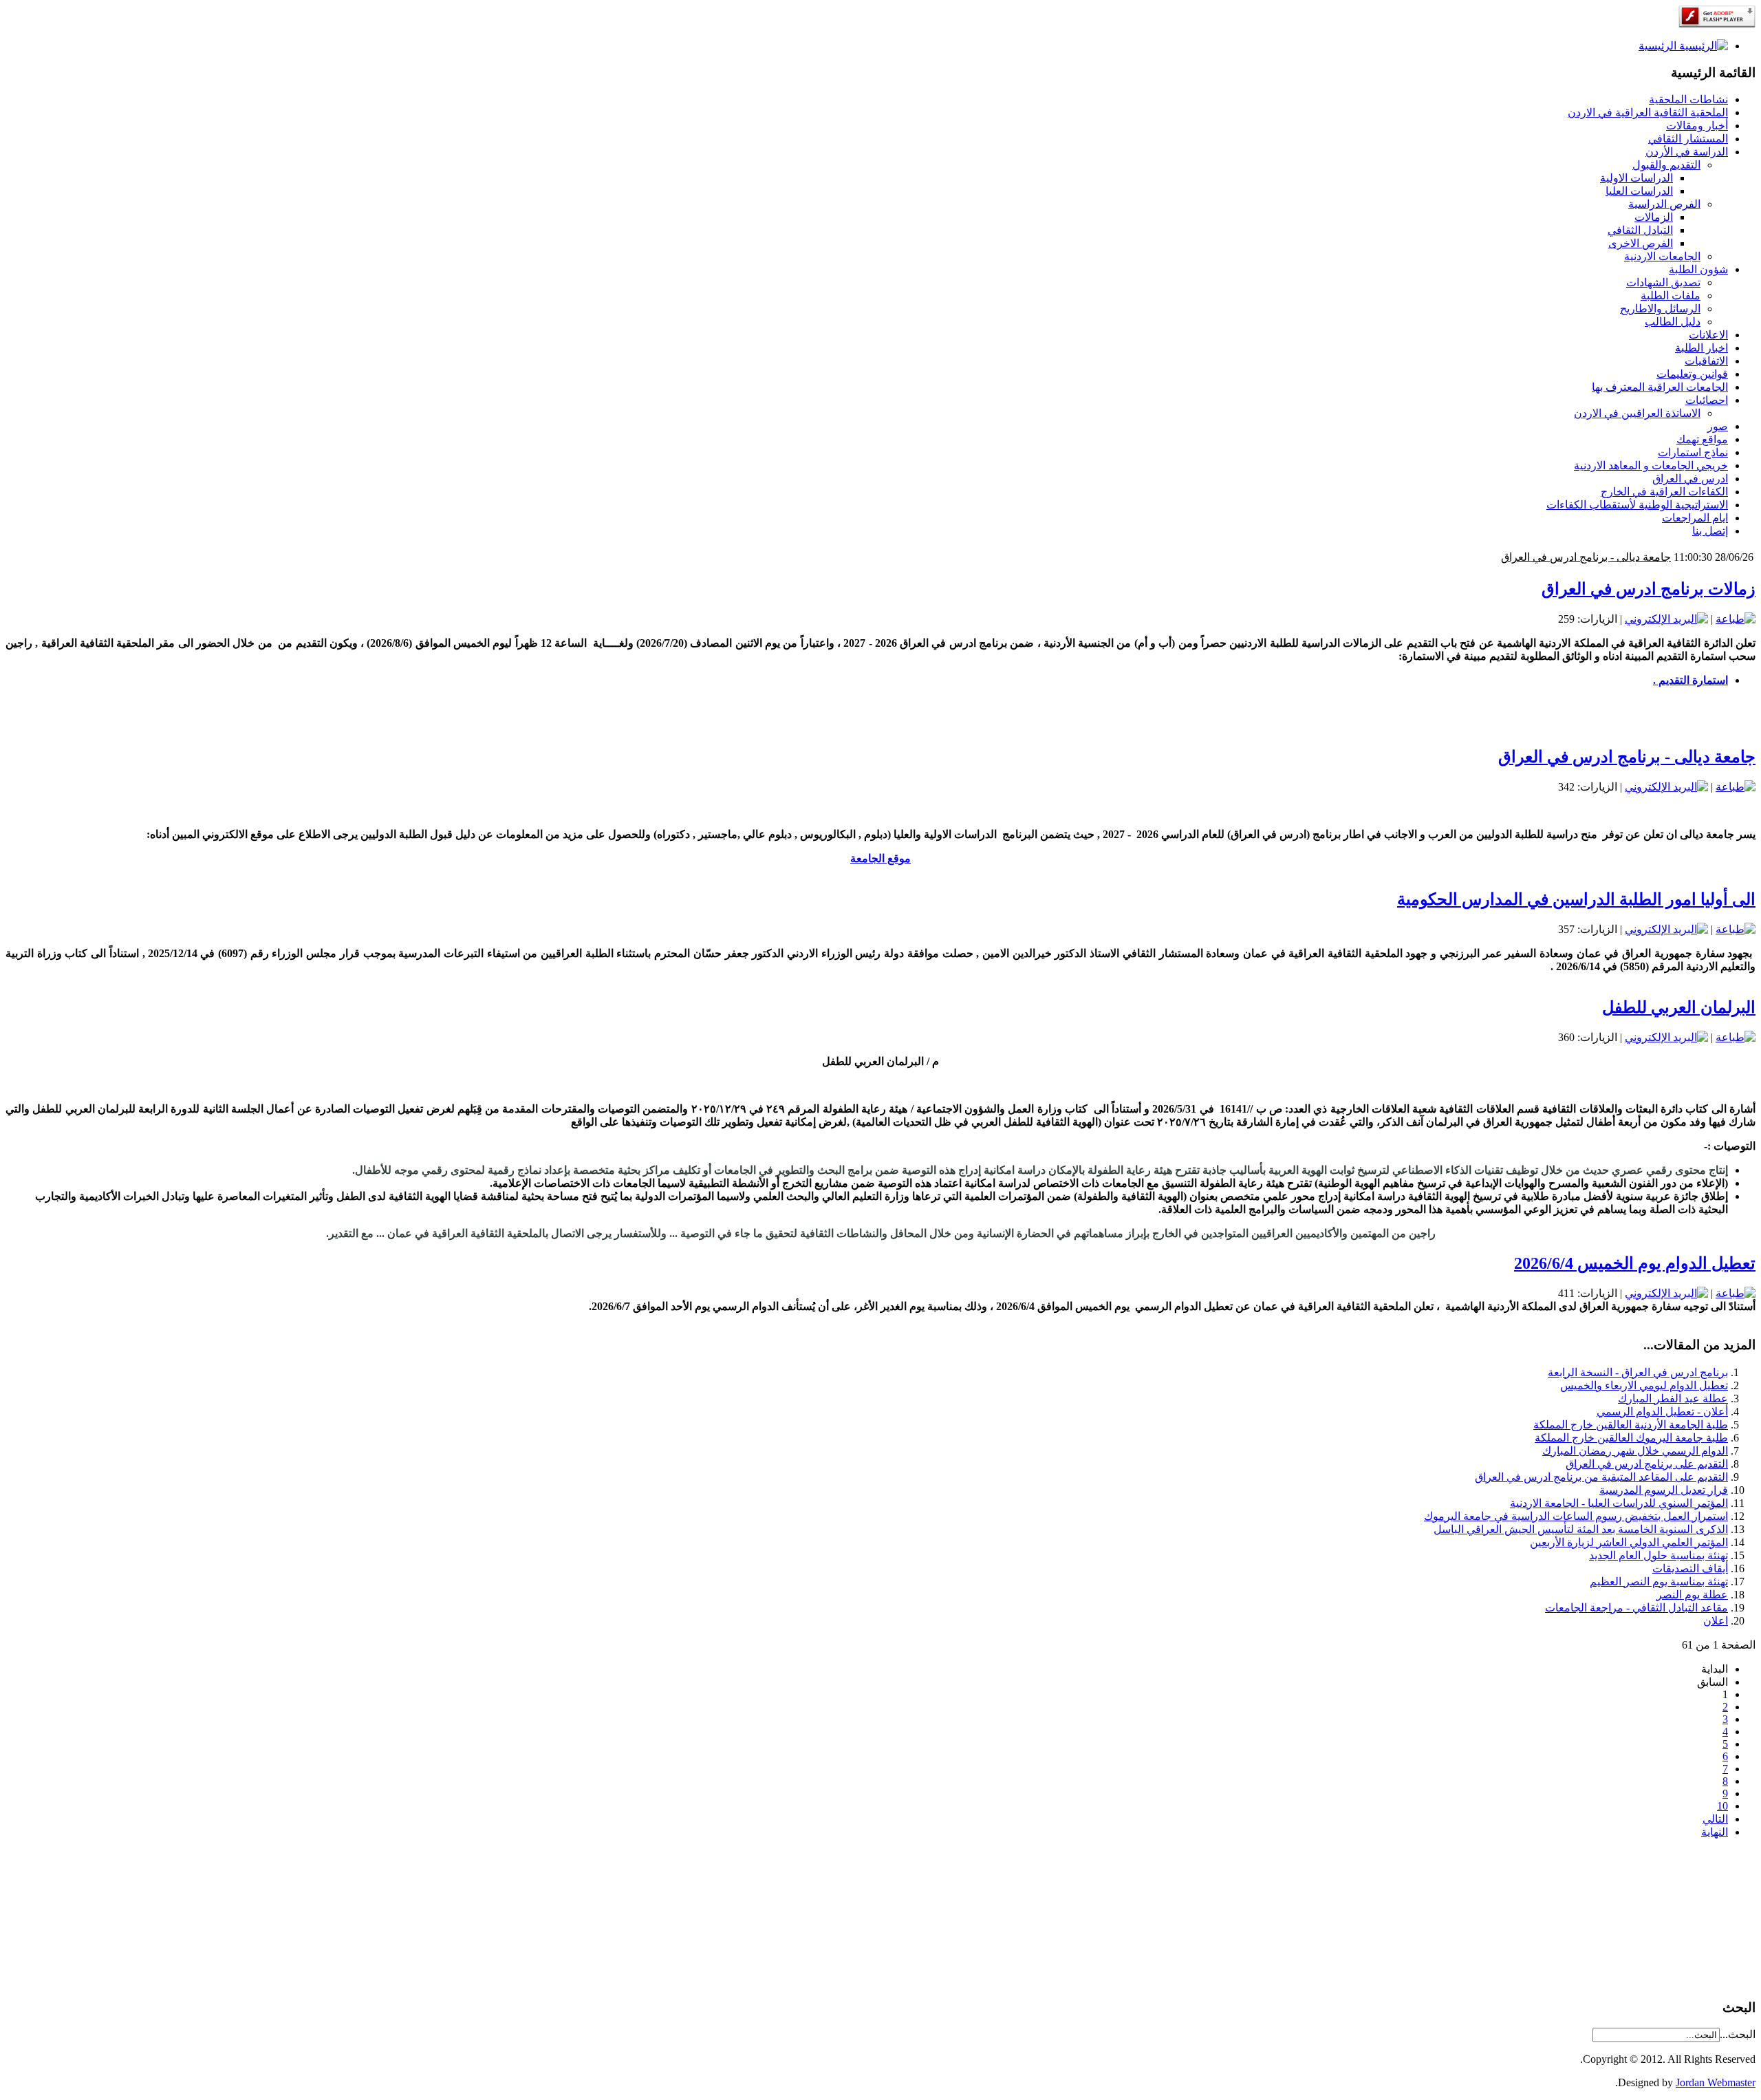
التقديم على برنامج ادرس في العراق (1647, 1464)
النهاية (1715, 1832)
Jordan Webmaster (1716, 2082)
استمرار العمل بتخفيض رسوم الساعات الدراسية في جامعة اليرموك (1576, 1516)
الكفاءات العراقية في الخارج (1664, 492)
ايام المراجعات (1695, 518)
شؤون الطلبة (1698, 269)
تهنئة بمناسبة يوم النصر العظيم (1659, 1582)
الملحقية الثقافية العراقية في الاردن (1648, 112)
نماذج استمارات (1693, 452)
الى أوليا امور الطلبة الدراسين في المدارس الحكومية (1553, 557)
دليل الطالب (1673, 322)
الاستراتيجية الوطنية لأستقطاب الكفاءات (1637, 505)
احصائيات (1707, 400)
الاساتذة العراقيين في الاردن (1637, 413)
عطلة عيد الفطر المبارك (1673, 1399)
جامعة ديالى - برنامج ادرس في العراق (1627, 757)
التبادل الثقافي (1640, 230)
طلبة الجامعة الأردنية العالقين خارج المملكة (1631, 1425)
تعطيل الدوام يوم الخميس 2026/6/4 (1635, 1263)
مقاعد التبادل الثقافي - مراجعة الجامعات (1636, 1608)
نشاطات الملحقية (1688, 99)
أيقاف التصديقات (1690, 1568)
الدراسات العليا (1639, 191)
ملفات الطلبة (1671, 296)
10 (1722, 1806)
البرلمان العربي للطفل (1679, 1007)
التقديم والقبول (1666, 165)
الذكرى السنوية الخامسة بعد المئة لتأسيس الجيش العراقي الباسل (1581, 1529)
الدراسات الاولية (1636, 178)
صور (1718, 426)
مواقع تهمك (1702, 439)
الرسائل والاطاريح (1660, 309)
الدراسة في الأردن (1687, 152)
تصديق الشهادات (1663, 282)
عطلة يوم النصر (1692, 1595)
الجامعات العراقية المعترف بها (1660, 387)
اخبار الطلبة (1701, 348)
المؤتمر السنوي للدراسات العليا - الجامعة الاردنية (1619, 1503)
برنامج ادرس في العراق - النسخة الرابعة (1638, 1372)
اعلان (1716, 1621)
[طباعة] (1736, 619)
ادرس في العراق (1690, 479)
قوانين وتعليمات (1692, 374)
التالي (1715, 1819)
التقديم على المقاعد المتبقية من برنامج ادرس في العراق (1601, 1477)
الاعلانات (1708, 335)
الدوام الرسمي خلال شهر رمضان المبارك (1635, 1451)
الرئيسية (1659, 46)
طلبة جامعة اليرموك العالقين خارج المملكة (1631, 1438)
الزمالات (1654, 217)
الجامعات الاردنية (1662, 256)
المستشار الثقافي (1688, 139)
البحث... (1738, 2034)
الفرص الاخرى (1641, 243)
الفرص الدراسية (1664, 204)
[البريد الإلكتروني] (1666, 619)
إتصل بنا (1710, 531)
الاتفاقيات (1706, 361)
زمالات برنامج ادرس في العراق (1649, 589)
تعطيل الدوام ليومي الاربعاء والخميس (1644, 1385)
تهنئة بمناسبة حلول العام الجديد (1659, 1555)
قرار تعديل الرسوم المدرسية (1664, 1490)
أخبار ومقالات (1697, 126)
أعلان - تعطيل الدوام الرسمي (1662, 1412)
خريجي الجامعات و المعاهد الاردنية (1651, 465)
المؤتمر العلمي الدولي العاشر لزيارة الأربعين (1629, 1542)
